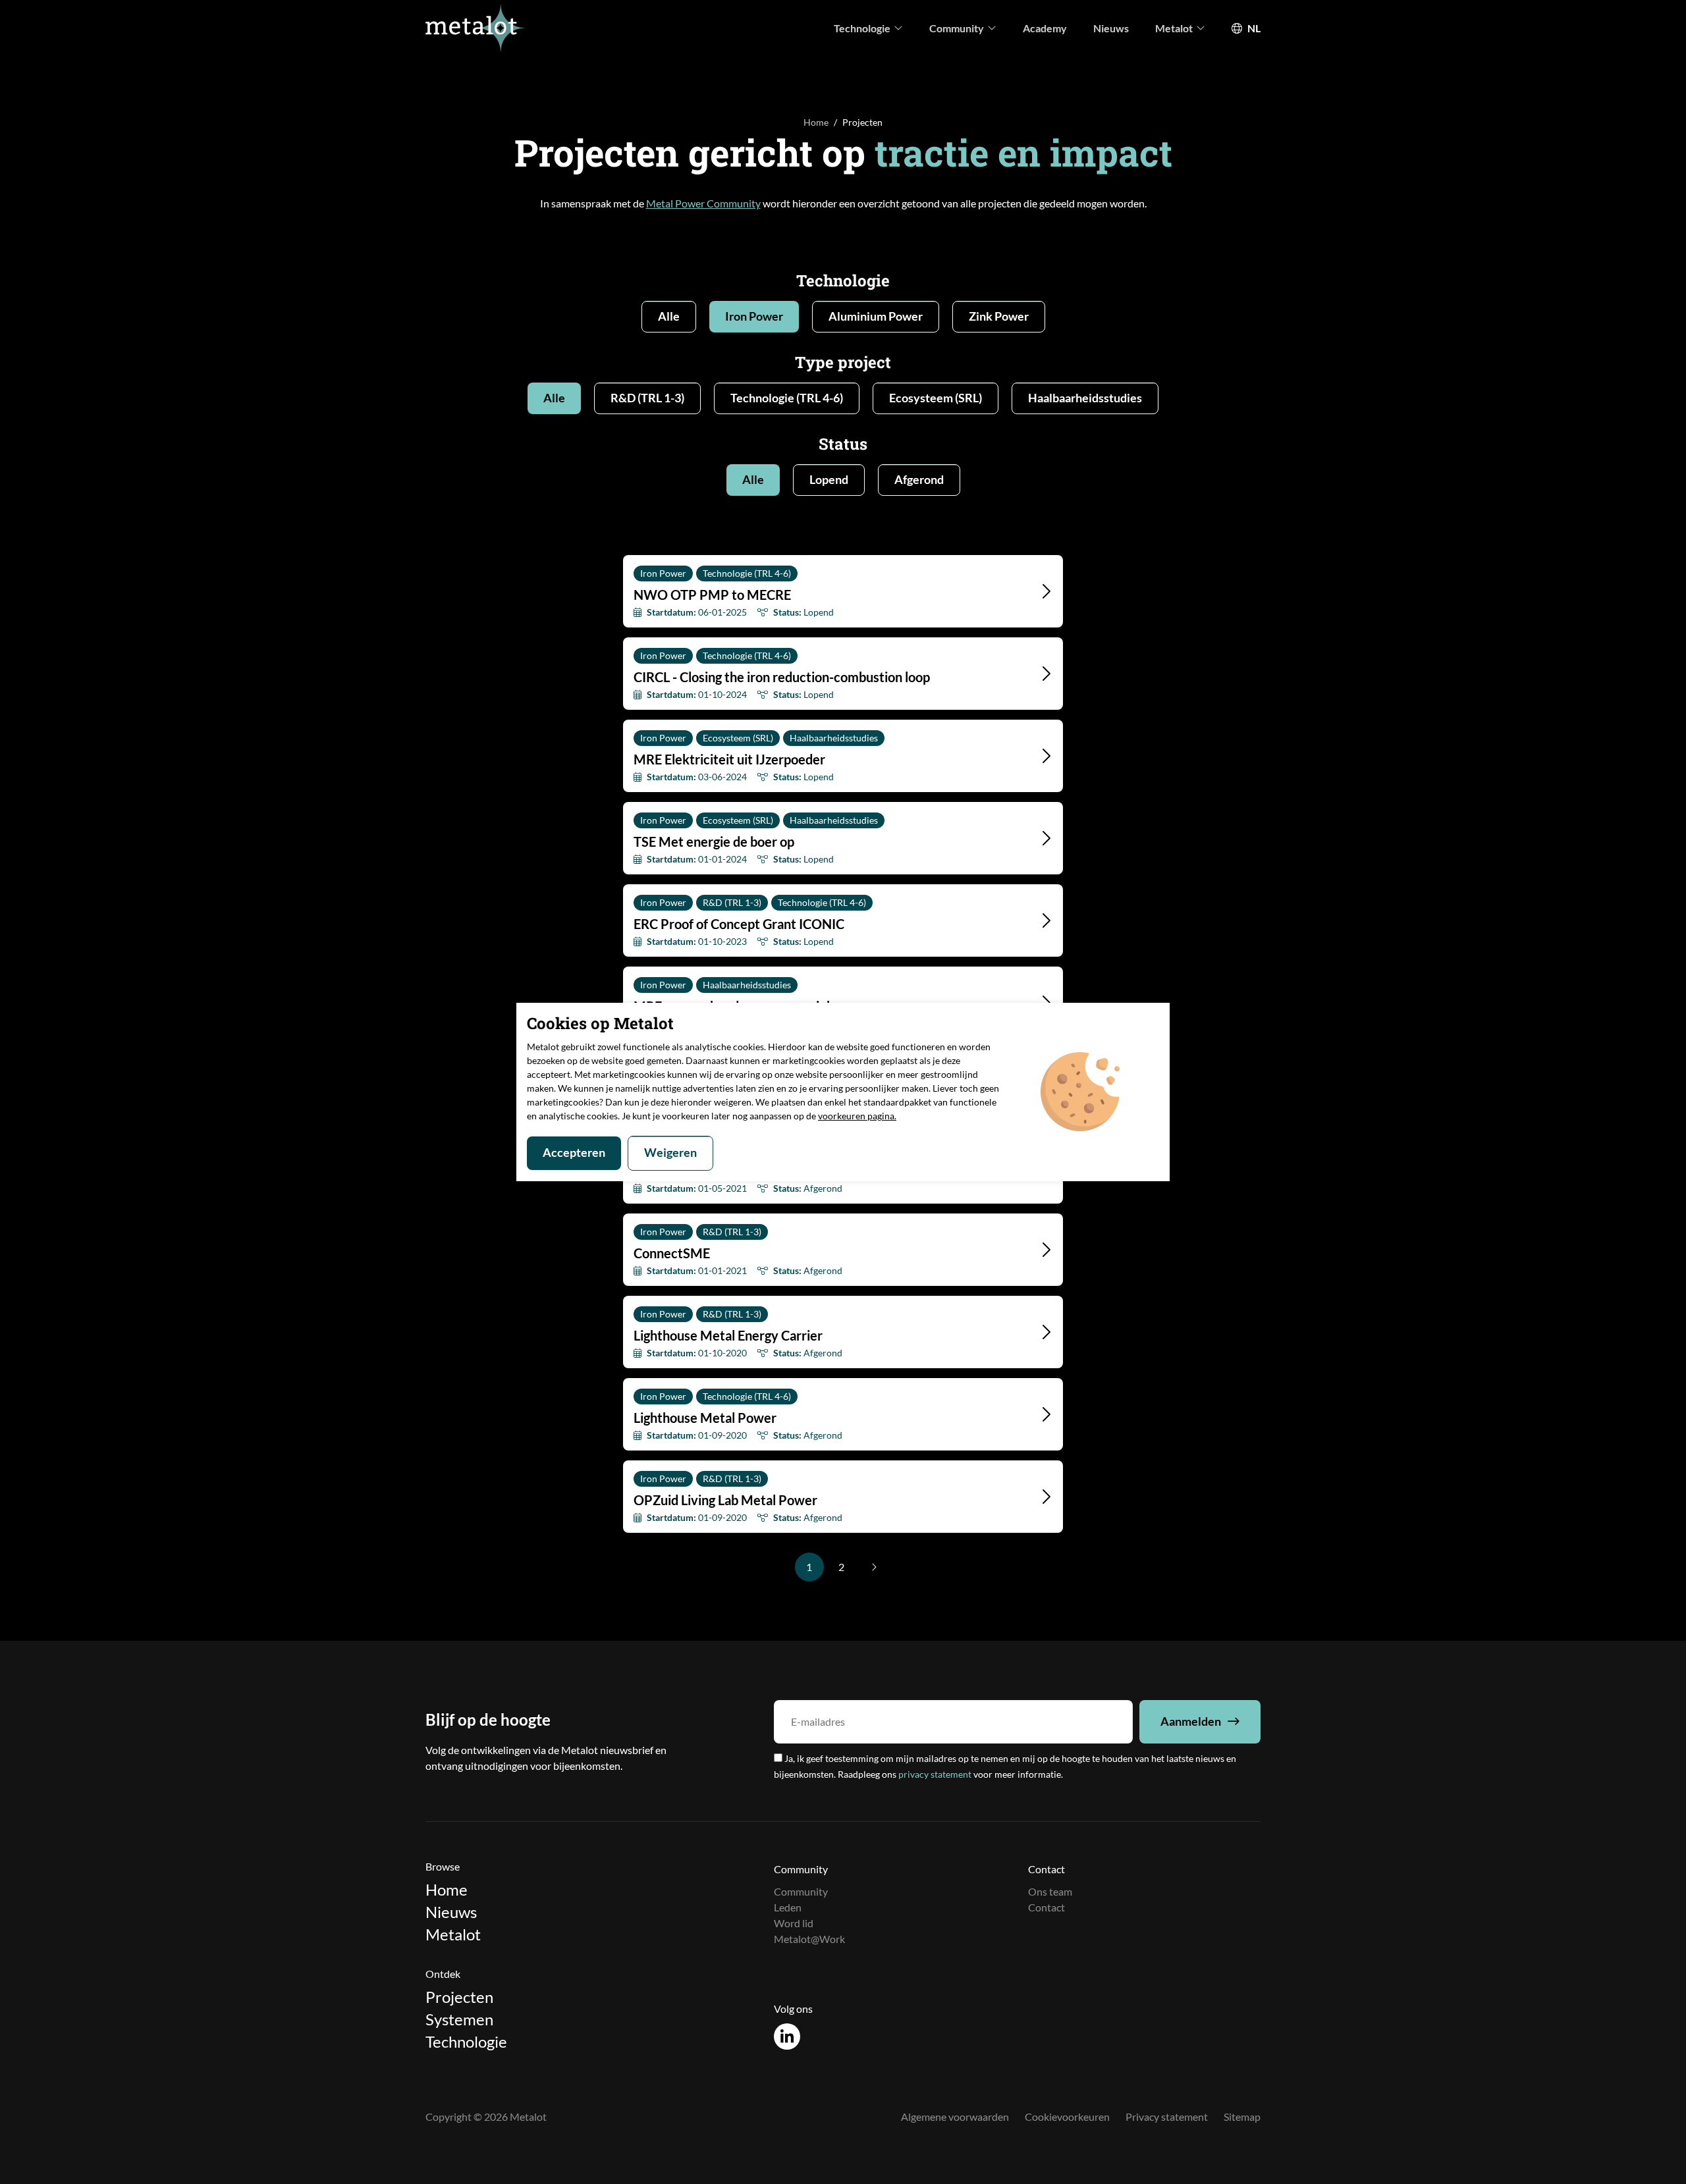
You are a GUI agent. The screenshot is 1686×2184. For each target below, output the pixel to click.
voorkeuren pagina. (857, 1116)
